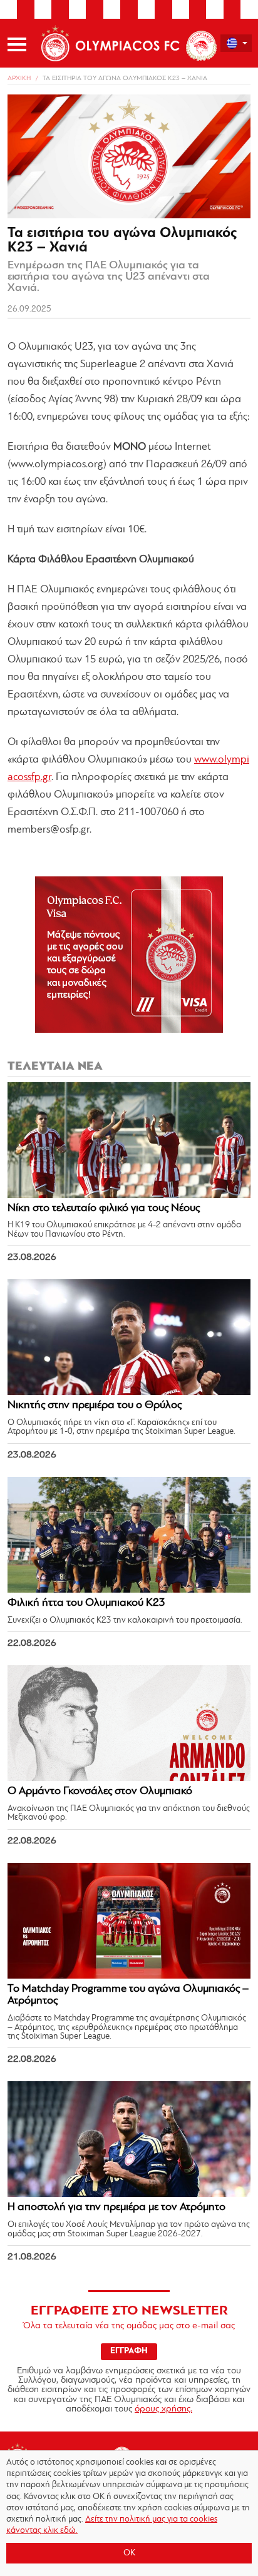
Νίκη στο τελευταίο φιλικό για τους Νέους (104, 1209)
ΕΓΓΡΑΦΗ (129, 2351)
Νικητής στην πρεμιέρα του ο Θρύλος (95, 1406)
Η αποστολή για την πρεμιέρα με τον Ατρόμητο (116, 2208)
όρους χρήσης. (163, 2409)
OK (129, 2553)
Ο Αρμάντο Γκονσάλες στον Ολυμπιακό (100, 1792)
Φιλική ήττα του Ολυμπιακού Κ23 (86, 1603)
